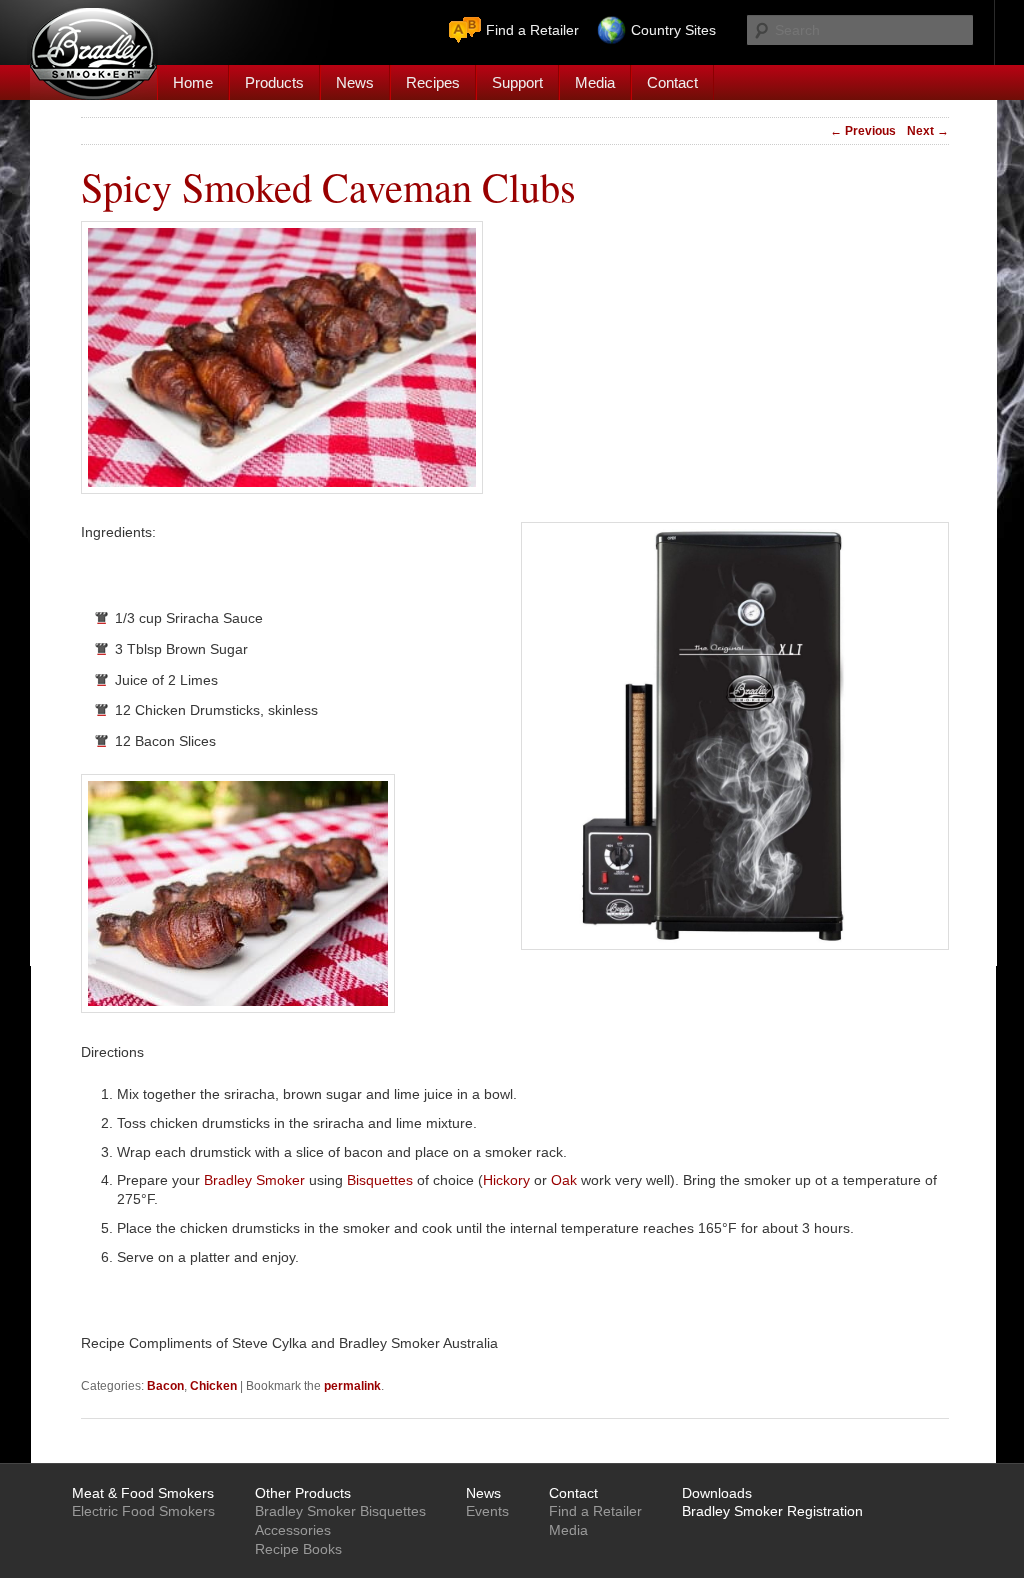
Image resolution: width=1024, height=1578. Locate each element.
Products (274, 82)
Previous (863, 131)
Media (595, 82)
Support (517, 82)
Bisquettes (380, 1180)
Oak (564, 1180)
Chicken (213, 1386)
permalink (352, 1386)
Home (193, 82)
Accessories (293, 1530)
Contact (672, 82)
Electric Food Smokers (143, 1511)
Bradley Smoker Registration (772, 1511)
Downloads (717, 1493)
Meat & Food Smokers (143, 1493)
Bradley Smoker (254, 1180)
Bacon (165, 1386)
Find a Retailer (532, 30)
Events (487, 1511)
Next (928, 131)
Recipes (433, 82)
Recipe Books (298, 1549)
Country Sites (673, 30)
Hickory (506, 1180)
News (355, 82)
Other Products (303, 1493)
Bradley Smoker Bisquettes (340, 1511)
